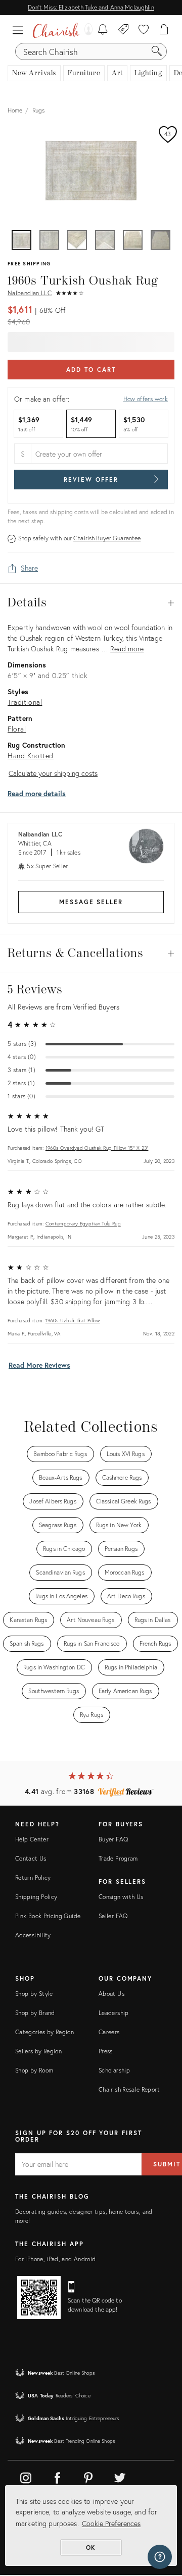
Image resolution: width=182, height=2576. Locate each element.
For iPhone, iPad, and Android (55, 2259)
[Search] (157, 51)
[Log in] (86, 30)
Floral (17, 729)
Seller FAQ (113, 1916)
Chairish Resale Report (129, 2089)
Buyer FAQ (113, 1839)
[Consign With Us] (124, 30)
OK (91, 2547)
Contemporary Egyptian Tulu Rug (83, 1224)
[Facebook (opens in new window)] (57, 2476)
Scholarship (114, 2070)
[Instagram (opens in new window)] (26, 2476)
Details (91, 603)
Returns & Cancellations (91, 954)
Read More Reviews (39, 1365)
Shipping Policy (36, 1897)
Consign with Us (121, 1897)
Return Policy (33, 1878)
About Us (111, 1994)
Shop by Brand (35, 2013)
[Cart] (164, 30)
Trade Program (118, 1858)
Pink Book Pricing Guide (48, 1916)
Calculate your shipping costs (53, 773)
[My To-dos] (103, 30)
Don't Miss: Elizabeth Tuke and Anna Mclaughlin (91, 7)
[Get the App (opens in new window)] (39, 2298)
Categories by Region (44, 2032)
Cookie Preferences (111, 2523)
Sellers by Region (38, 2051)
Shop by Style (34, 1994)
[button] (20, 30)
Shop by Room (34, 2070)
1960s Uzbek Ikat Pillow (73, 1321)
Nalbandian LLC (30, 293)
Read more (127, 649)
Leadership (114, 2013)
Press (106, 2051)
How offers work (146, 399)
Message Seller (91, 902)
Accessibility (33, 1935)
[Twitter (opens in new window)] (120, 2476)
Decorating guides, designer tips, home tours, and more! (84, 2216)
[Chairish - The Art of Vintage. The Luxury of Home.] (56, 30)
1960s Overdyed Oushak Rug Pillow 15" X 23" (97, 1148)
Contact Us (31, 1858)
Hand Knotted (31, 755)
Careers (109, 2032)
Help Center (32, 1839)
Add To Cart (91, 370)
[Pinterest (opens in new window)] (88, 2476)
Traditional (25, 702)
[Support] (160, 2557)
